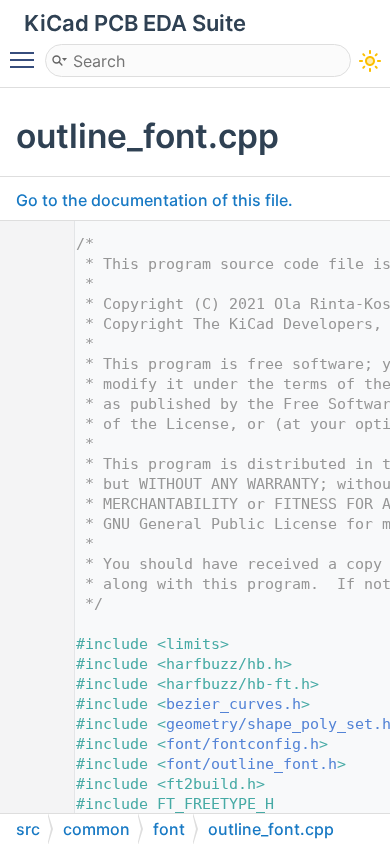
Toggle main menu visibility (26, 59)
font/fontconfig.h (242, 744)
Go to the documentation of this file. (154, 200)
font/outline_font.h (251, 764)
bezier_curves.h (233, 704)
